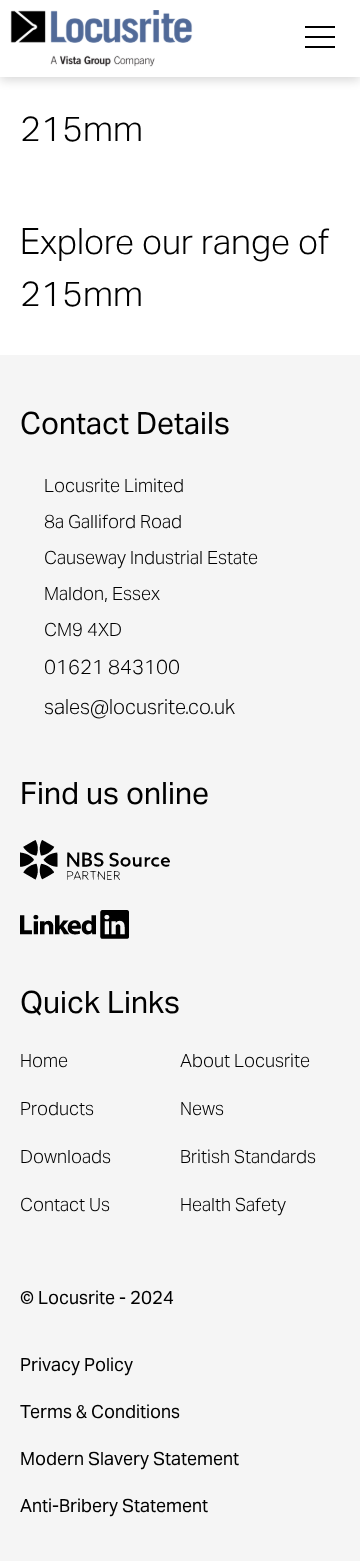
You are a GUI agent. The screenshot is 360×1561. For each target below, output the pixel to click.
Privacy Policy (76, 1366)
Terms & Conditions (100, 1413)
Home (44, 1062)
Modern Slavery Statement (129, 1460)
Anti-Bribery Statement (114, 1507)
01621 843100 (112, 670)
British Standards (248, 1158)
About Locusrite (245, 1062)
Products (57, 1110)
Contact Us (65, 1206)
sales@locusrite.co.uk (139, 710)
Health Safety (233, 1206)
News (202, 1110)
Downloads (65, 1158)
